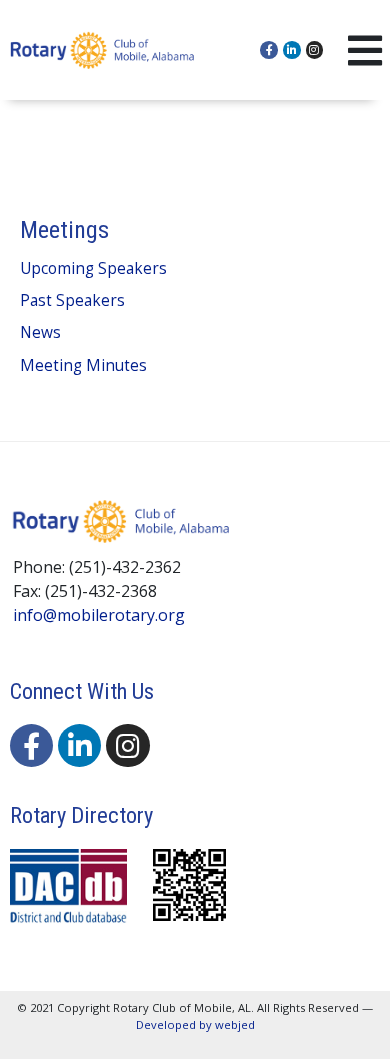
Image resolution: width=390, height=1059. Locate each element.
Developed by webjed (195, 1024)
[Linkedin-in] (292, 50)
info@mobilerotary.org (99, 615)
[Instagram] (315, 50)
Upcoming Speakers (93, 268)
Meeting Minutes (83, 365)
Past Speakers (72, 300)
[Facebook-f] (269, 50)
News (40, 332)
